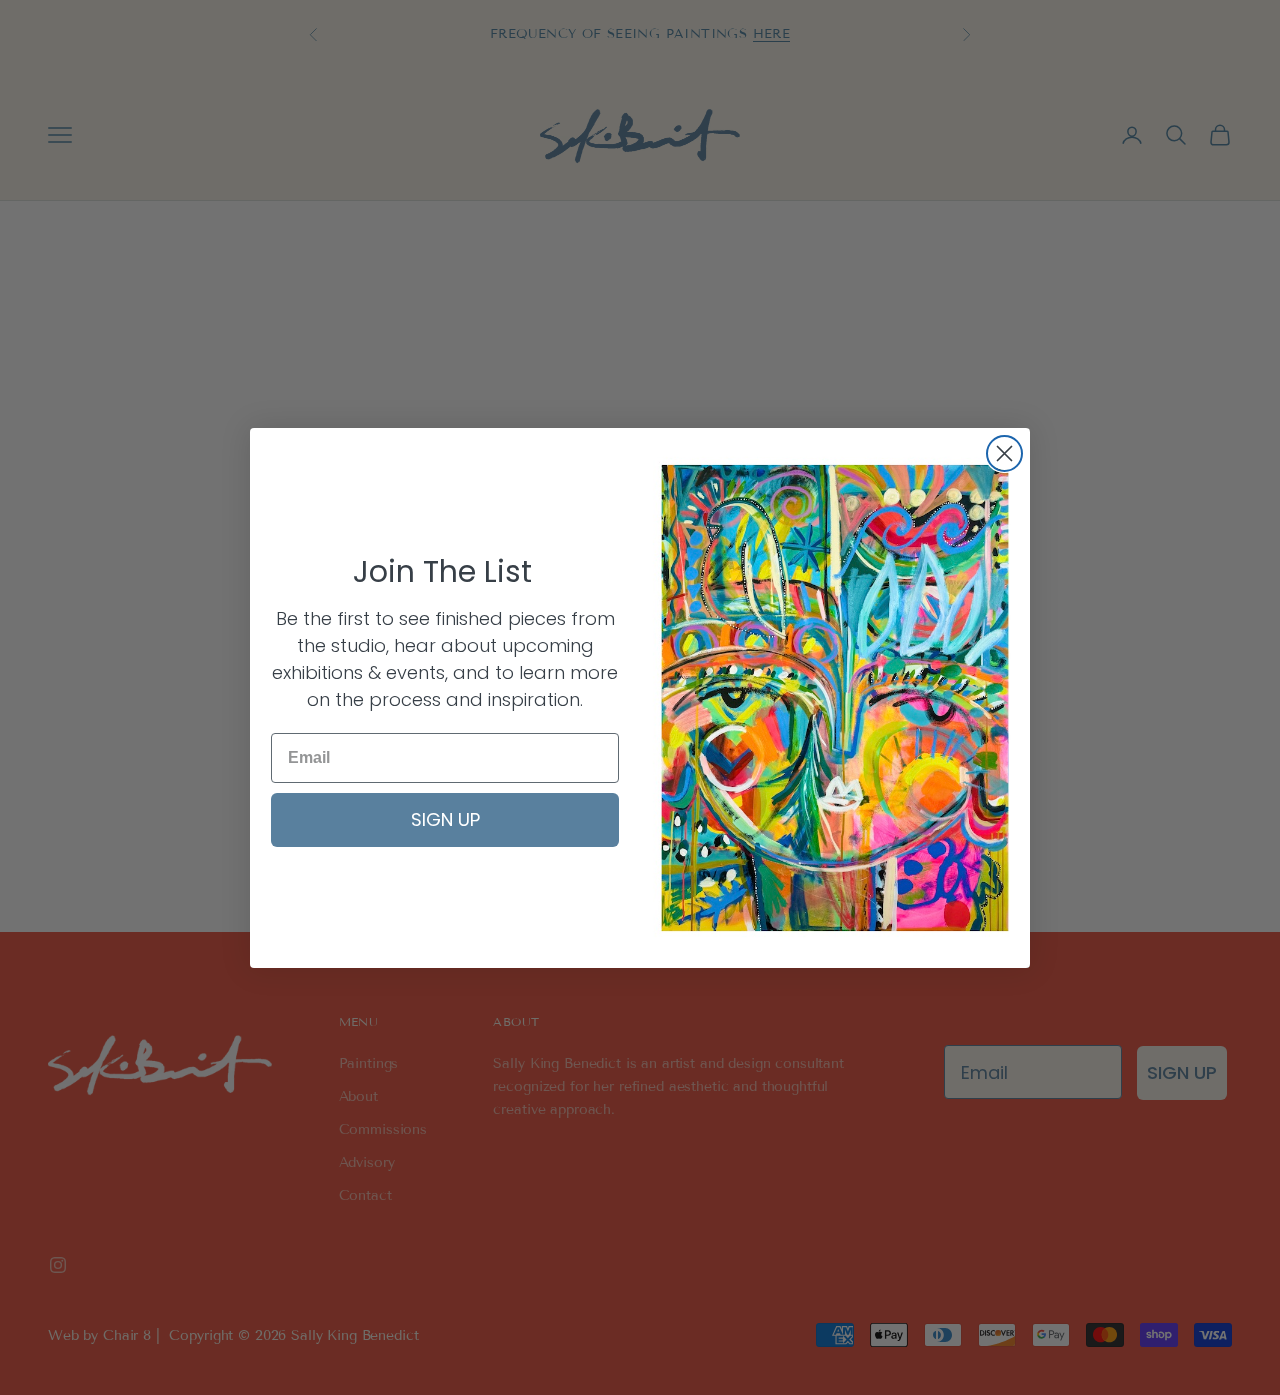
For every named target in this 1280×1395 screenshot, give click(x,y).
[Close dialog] (1004, 453)
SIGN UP (445, 819)
